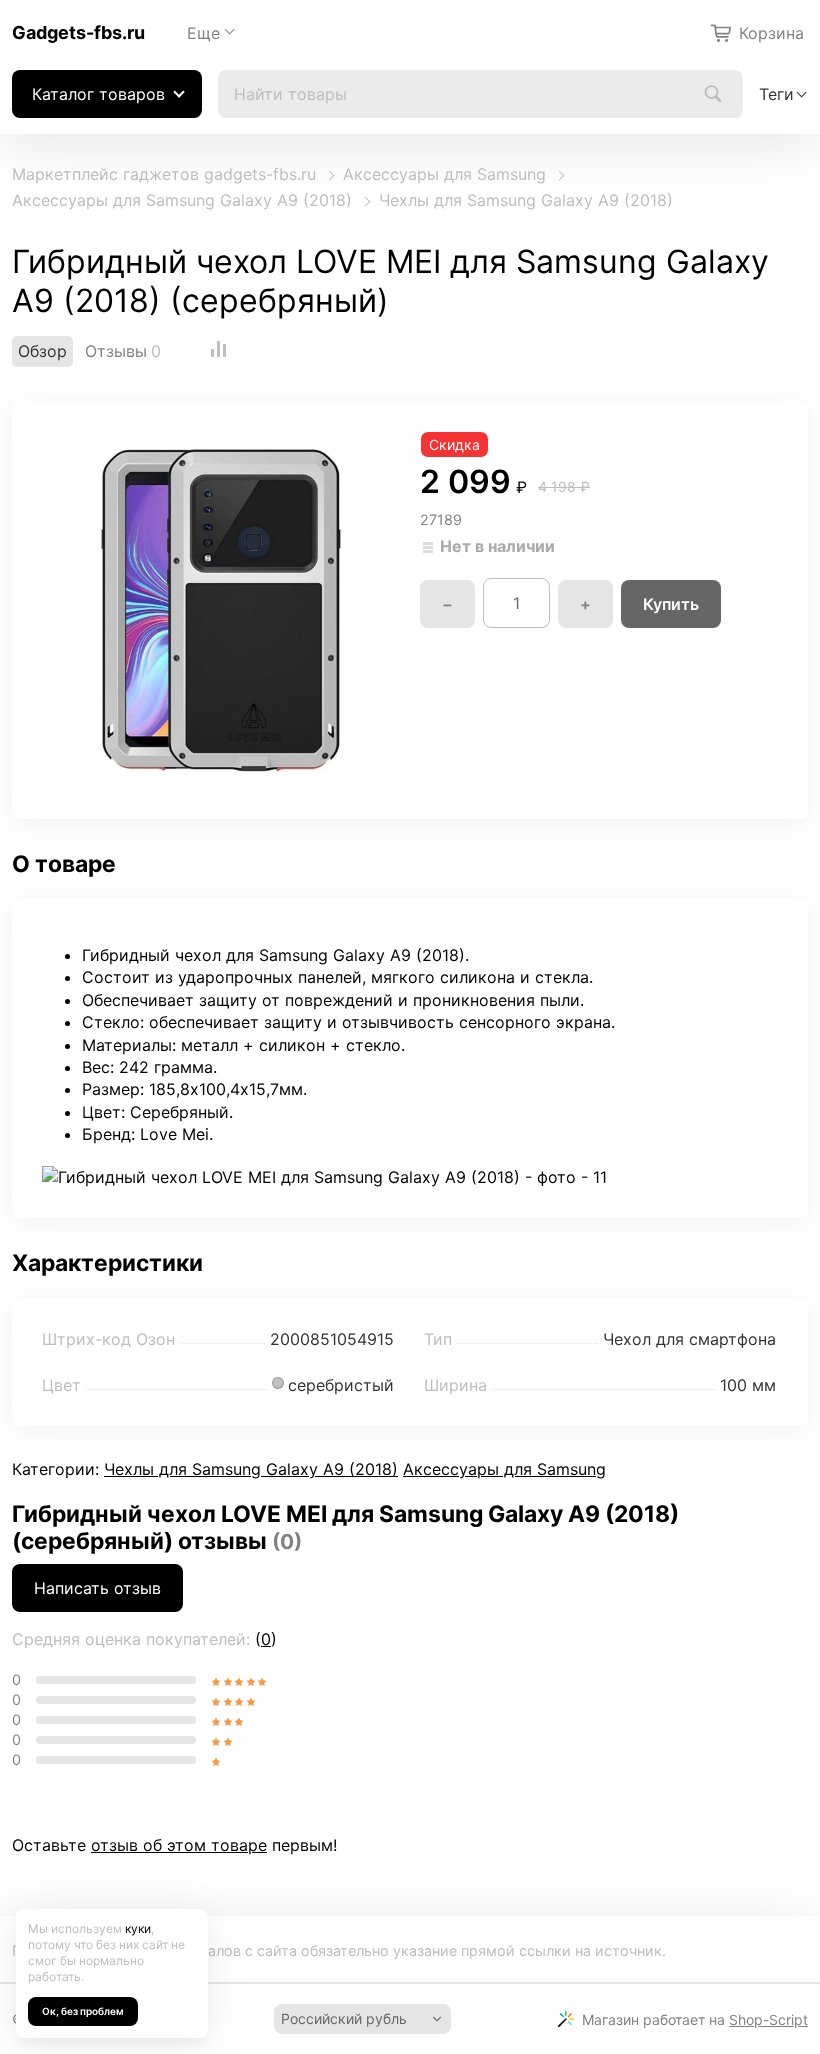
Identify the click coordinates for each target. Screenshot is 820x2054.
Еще (203, 33)
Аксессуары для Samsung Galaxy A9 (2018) (182, 200)
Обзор (42, 351)
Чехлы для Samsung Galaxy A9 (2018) (526, 200)
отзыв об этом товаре (179, 1845)
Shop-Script (768, 2019)
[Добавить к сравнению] (218, 351)
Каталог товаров (98, 94)
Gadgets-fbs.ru (78, 32)
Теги (776, 94)
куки (138, 1928)
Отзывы (116, 351)
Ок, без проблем (83, 2011)
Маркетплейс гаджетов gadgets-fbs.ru (164, 174)
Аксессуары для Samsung (444, 174)
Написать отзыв (97, 1588)
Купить (671, 604)
